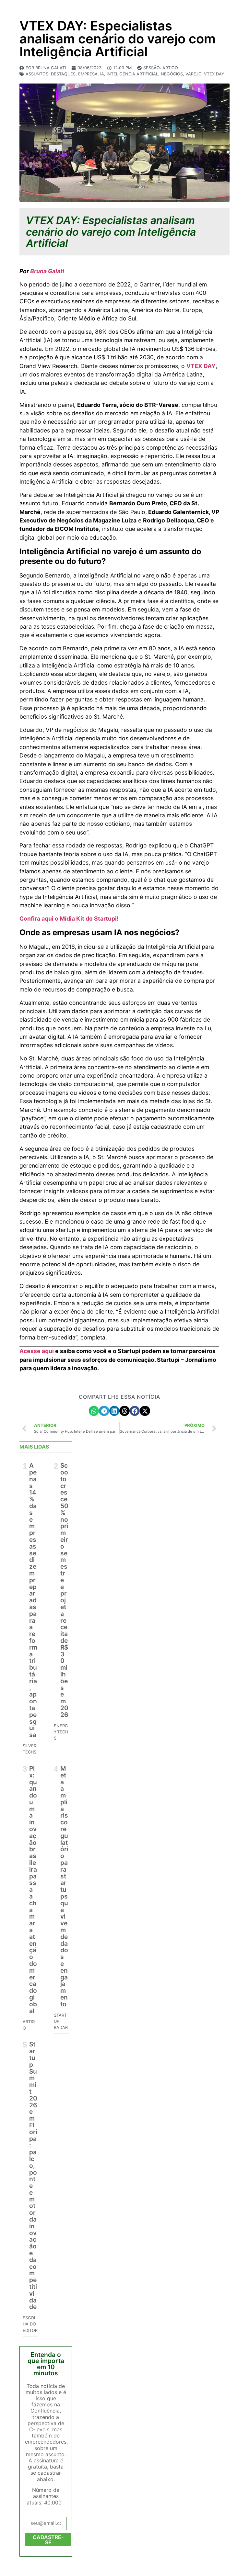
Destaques (63, 74)
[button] (94, 1411)
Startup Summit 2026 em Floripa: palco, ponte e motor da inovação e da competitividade (33, 2175)
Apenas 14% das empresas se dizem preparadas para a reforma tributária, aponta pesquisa (33, 1600)
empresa (88, 74)
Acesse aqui (37, 1351)
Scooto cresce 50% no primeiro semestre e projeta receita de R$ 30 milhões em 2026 (64, 1590)
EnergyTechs (61, 1732)
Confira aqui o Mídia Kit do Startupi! (69, 918)
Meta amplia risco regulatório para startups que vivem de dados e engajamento (64, 1886)
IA (102, 74)
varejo (193, 74)
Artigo (170, 68)
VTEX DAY (214, 74)
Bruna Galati (47, 271)
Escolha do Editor (30, 2324)
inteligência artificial (132, 74)
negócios (172, 74)
